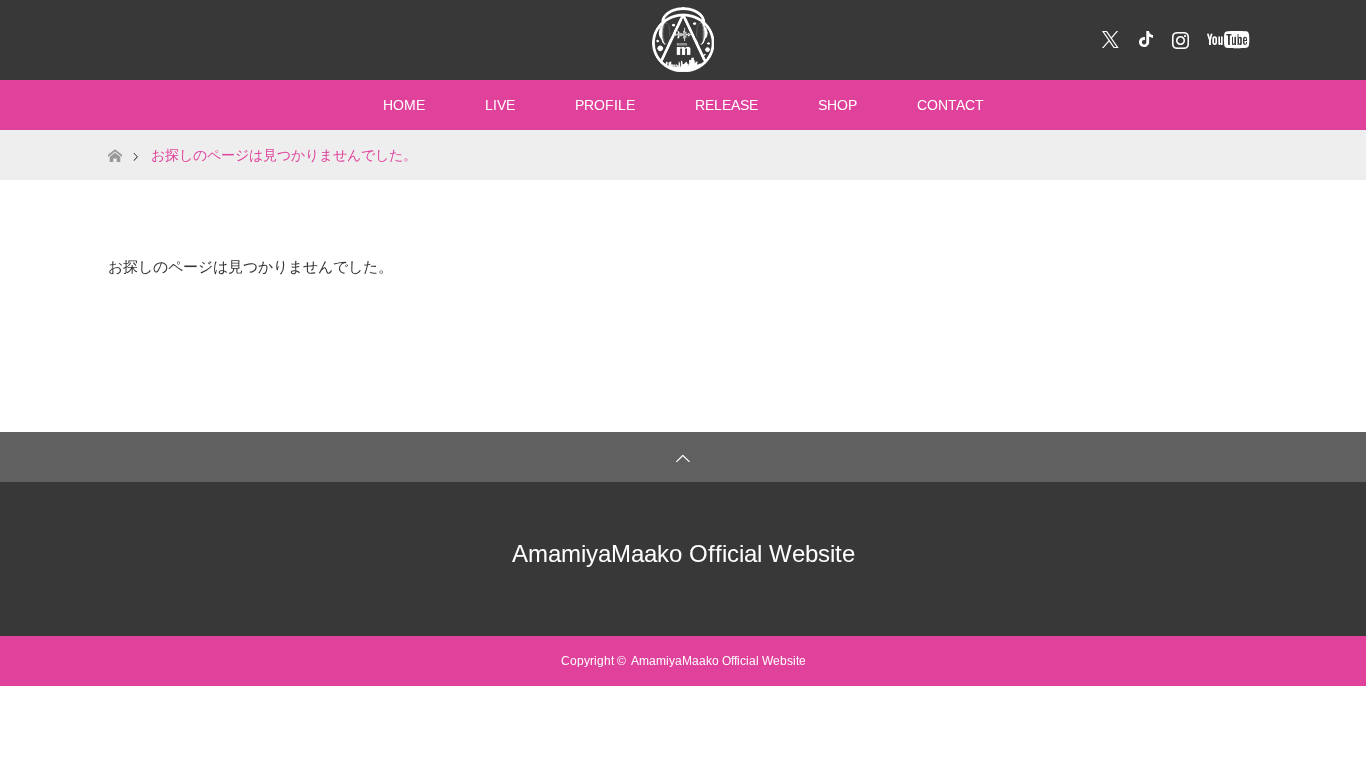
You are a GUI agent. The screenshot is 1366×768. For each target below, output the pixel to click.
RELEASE (726, 105)
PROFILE (605, 105)
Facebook (1143, 36)
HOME (404, 105)
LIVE (500, 105)
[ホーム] (114, 137)
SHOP (837, 105)
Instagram (1178, 36)
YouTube (1225, 36)
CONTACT (950, 105)
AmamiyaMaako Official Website (683, 553)
